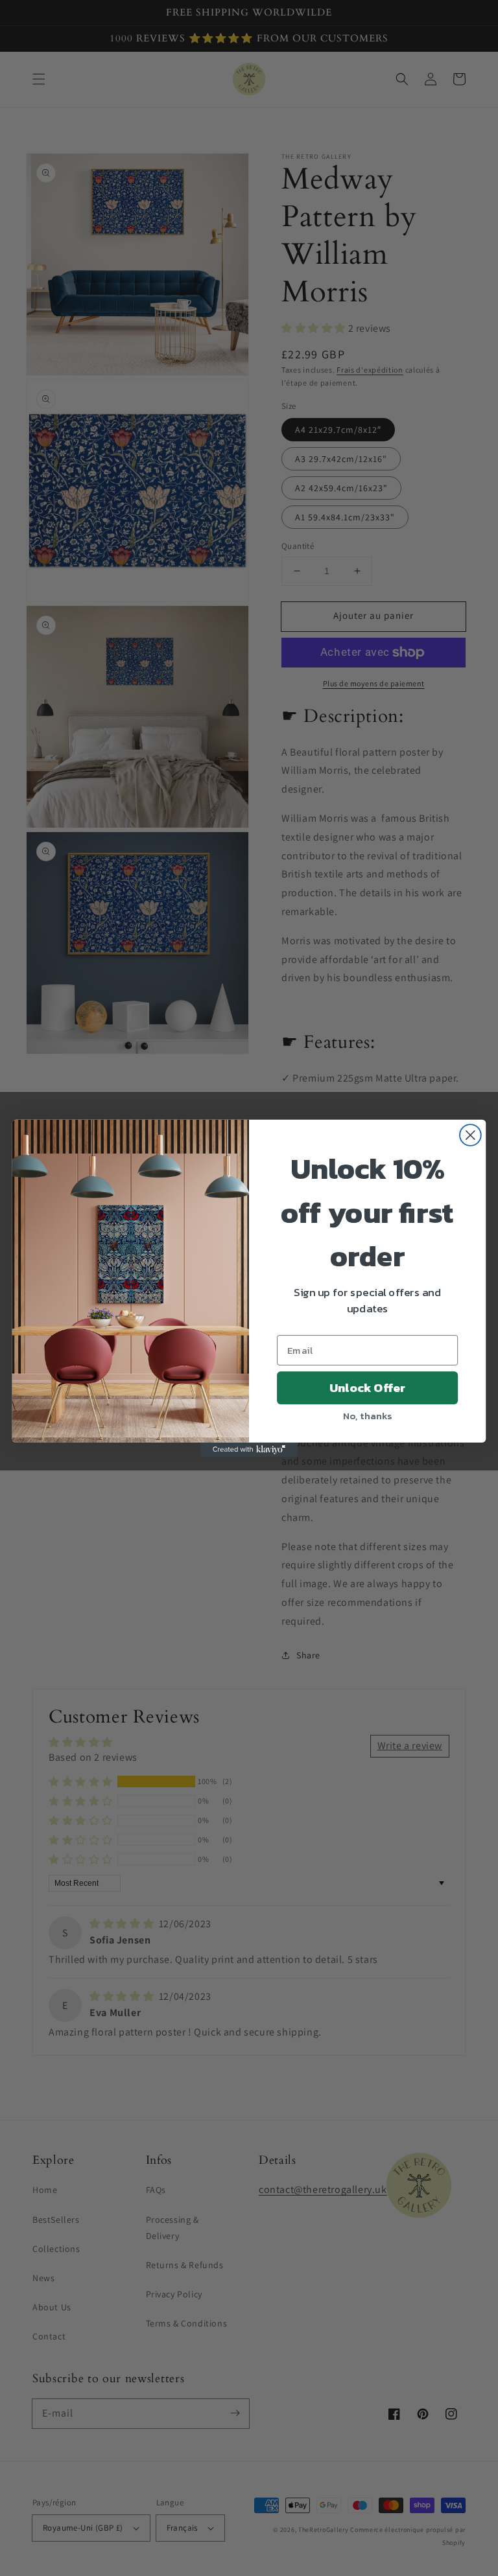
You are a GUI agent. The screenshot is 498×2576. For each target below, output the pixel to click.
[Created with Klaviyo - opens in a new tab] (249, 1449)
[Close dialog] (470, 1135)
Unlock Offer (367, 1387)
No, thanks (367, 1415)
